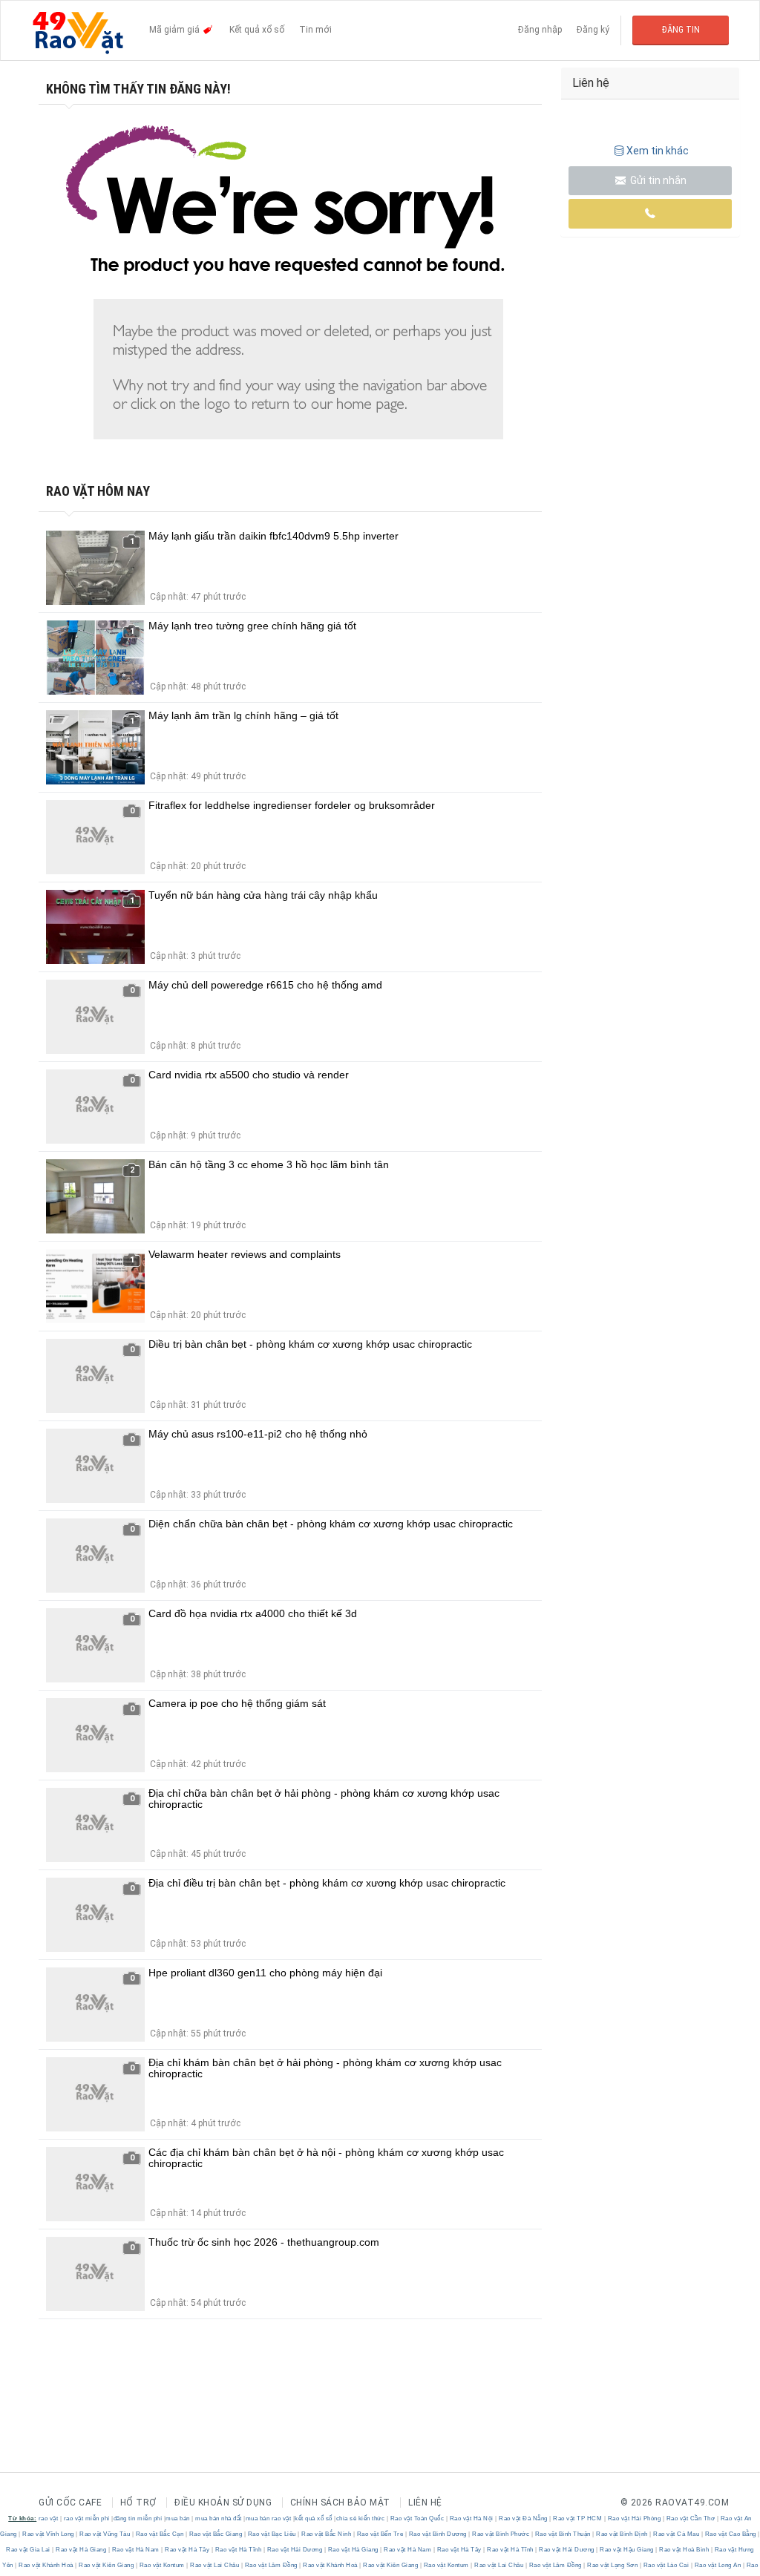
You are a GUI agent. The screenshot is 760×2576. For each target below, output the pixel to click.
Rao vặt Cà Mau (677, 2534)
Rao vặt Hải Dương (295, 2550)
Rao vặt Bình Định (622, 2534)
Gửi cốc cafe (70, 2503)
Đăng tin (681, 30)
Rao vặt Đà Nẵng (524, 2518)
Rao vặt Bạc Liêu (272, 2534)
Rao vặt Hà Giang (81, 2550)
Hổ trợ (138, 2503)
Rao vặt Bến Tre (380, 2534)
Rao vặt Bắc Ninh (327, 2534)
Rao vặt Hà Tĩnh (238, 2550)
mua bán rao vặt (269, 2518)
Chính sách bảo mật (340, 2503)
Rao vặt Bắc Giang (216, 2534)
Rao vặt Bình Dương (438, 2534)
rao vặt (49, 2518)
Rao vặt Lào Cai (666, 2565)
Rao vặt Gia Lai (29, 2550)
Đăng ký (593, 30)
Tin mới (315, 30)
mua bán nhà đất (219, 2518)
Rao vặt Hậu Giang (627, 2550)
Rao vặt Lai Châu (215, 2565)
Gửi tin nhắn (657, 180)
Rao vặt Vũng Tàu (105, 2534)
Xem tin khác (658, 151)
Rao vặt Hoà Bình (684, 2550)
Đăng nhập (540, 30)
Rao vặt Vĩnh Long (49, 2534)
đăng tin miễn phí (138, 2518)
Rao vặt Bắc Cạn (160, 2534)
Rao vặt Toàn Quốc (417, 2518)
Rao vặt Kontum (162, 2565)
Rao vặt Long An (718, 2565)
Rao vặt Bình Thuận (563, 2534)
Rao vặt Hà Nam (135, 2550)
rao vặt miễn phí (87, 2518)
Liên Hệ (425, 2503)
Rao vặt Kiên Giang (107, 2565)
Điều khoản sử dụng (223, 2503)
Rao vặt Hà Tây (187, 2550)
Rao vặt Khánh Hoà (46, 2565)
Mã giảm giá (176, 30)
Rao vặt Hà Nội (471, 2518)
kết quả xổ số (314, 2518)
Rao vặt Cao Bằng (730, 2534)
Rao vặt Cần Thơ (691, 2518)
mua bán (178, 2518)
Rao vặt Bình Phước (501, 2534)
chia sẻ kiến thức (361, 2518)
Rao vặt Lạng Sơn (613, 2565)
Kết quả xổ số (257, 30)
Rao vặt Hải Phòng (634, 2518)
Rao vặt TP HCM (578, 2518)
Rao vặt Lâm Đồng (271, 2565)
